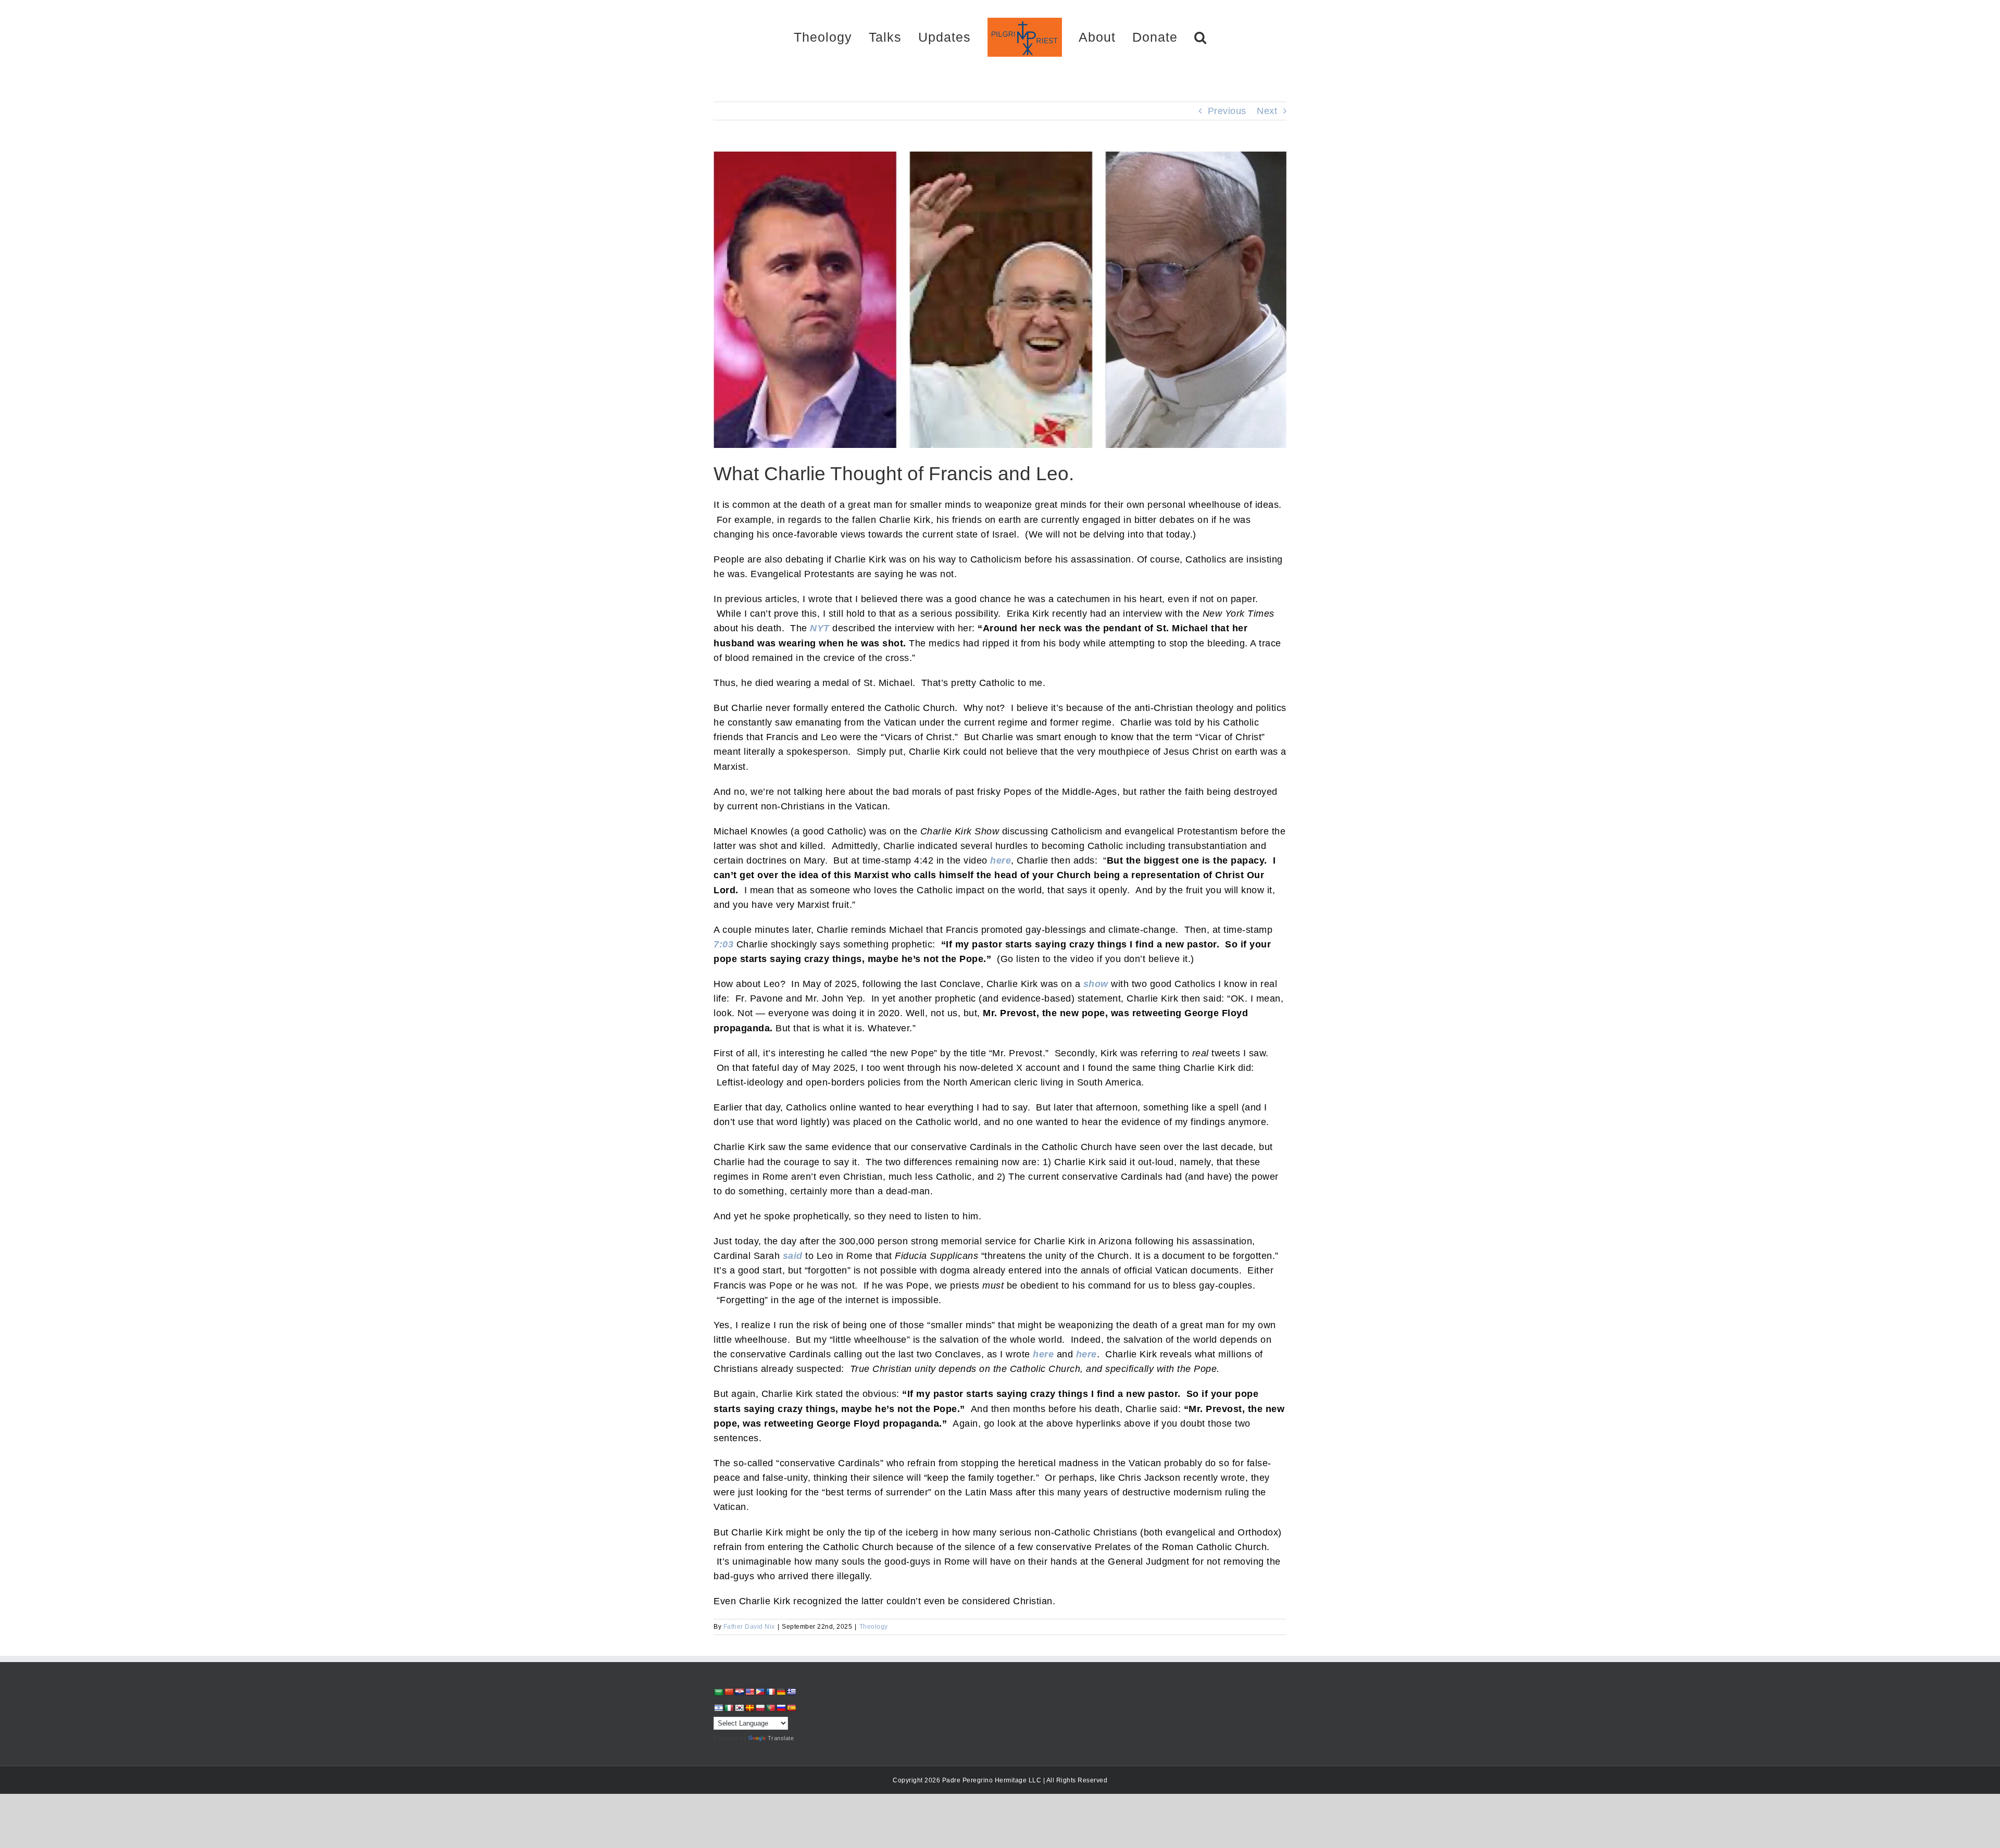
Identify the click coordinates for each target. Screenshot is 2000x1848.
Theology (874, 1627)
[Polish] (760, 1708)
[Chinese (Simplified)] (729, 1692)
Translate (781, 1738)
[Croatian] (739, 1692)
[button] (1164, 37)
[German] (781, 1692)
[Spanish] (791, 1708)
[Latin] (749, 1708)
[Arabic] (718, 1692)
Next (1267, 111)
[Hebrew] (718, 1708)
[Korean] (739, 1708)
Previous (1227, 111)
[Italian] (729, 1708)
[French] (770, 1692)
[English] (749, 1692)
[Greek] (791, 1692)
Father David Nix (749, 1627)
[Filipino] (760, 1692)
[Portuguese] (770, 1708)
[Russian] (781, 1708)
